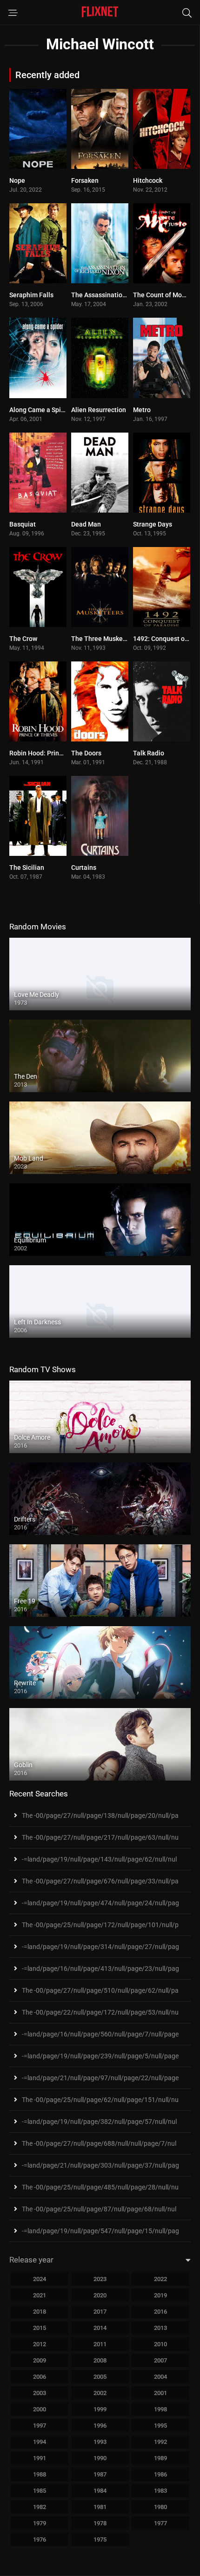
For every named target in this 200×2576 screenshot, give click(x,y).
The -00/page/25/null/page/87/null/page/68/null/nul (99, 2209)
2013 (160, 2328)
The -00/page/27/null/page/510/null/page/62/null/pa (100, 1990)
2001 (160, 2393)
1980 (160, 2507)
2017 (100, 2312)
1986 (160, 2474)
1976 (40, 2539)
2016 (160, 2312)
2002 (100, 2393)
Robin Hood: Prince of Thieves (54, 753)
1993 (100, 2442)
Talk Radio (149, 753)
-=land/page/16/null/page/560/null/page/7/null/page (100, 2034)
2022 (160, 2279)
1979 (40, 2523)
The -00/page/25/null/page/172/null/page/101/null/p (100, 1925)
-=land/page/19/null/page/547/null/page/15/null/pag (100, 2231)
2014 (100, 2328)
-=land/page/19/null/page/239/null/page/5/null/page (100, 2056)
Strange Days (153, 524)
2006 (40, 2377)
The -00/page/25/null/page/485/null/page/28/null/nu (100, 2187)
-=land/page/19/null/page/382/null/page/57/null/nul (99, 2122)
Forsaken (85, 180)
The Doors (86, 753)
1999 (100, 2409)
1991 (40, 2458)
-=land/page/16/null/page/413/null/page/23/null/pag (100, 1969)
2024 (40, 2279)
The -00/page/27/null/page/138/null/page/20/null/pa (100, 1815)
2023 (100, 2279)
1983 (160, 2491)
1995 (160, 2426)
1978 (100, 2523)
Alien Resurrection (99, 410)
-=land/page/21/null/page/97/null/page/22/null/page (100, 2078)
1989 (160, 2458)
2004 (160, 2377)
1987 (100, 2474)
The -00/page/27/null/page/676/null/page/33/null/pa (100, 1881)
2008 (100, 2360)
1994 (40, 2442)
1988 (40, 2474)
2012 (40, 2344)
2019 (160, 2295)
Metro (142, 410)
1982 (40, 2507)
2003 (40, 2393)
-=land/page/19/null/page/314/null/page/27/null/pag (100, 1947)
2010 (160, 2344)
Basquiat (23, 524)
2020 (100, 2295)
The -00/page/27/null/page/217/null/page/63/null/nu (100, 1837)
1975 (100, 2539)
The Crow (23, 639)
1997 (40, 2426)
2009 (40, 2360)
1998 (160, 2409)
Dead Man (86, 524)
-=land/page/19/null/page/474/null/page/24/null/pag (100, 1903)
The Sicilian (27, 868)
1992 (160, 2442)
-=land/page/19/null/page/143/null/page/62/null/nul (99, 1859)
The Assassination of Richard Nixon (124, 295)
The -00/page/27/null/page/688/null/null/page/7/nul (99, 2143)
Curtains (84, 868)
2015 (40, 2328)
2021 (40, 2295)
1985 (40, 2491)
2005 (100, 2377)
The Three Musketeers (105, 639)
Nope (17, 180)
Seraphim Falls (31, 295)
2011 (100, 2344)
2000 (40, 2409)
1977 (160, 2523)
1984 (100, 2491)
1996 (100, 2426)
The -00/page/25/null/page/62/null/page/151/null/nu (100, 2100)
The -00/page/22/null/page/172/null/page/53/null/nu (100, 2012)
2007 (160, 2360)
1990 (100, 2458)
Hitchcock (148, 180)
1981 (100, 2507)
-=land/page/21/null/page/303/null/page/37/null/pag (100, 2165)
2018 (40, 2312)
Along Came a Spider (40, 410)
